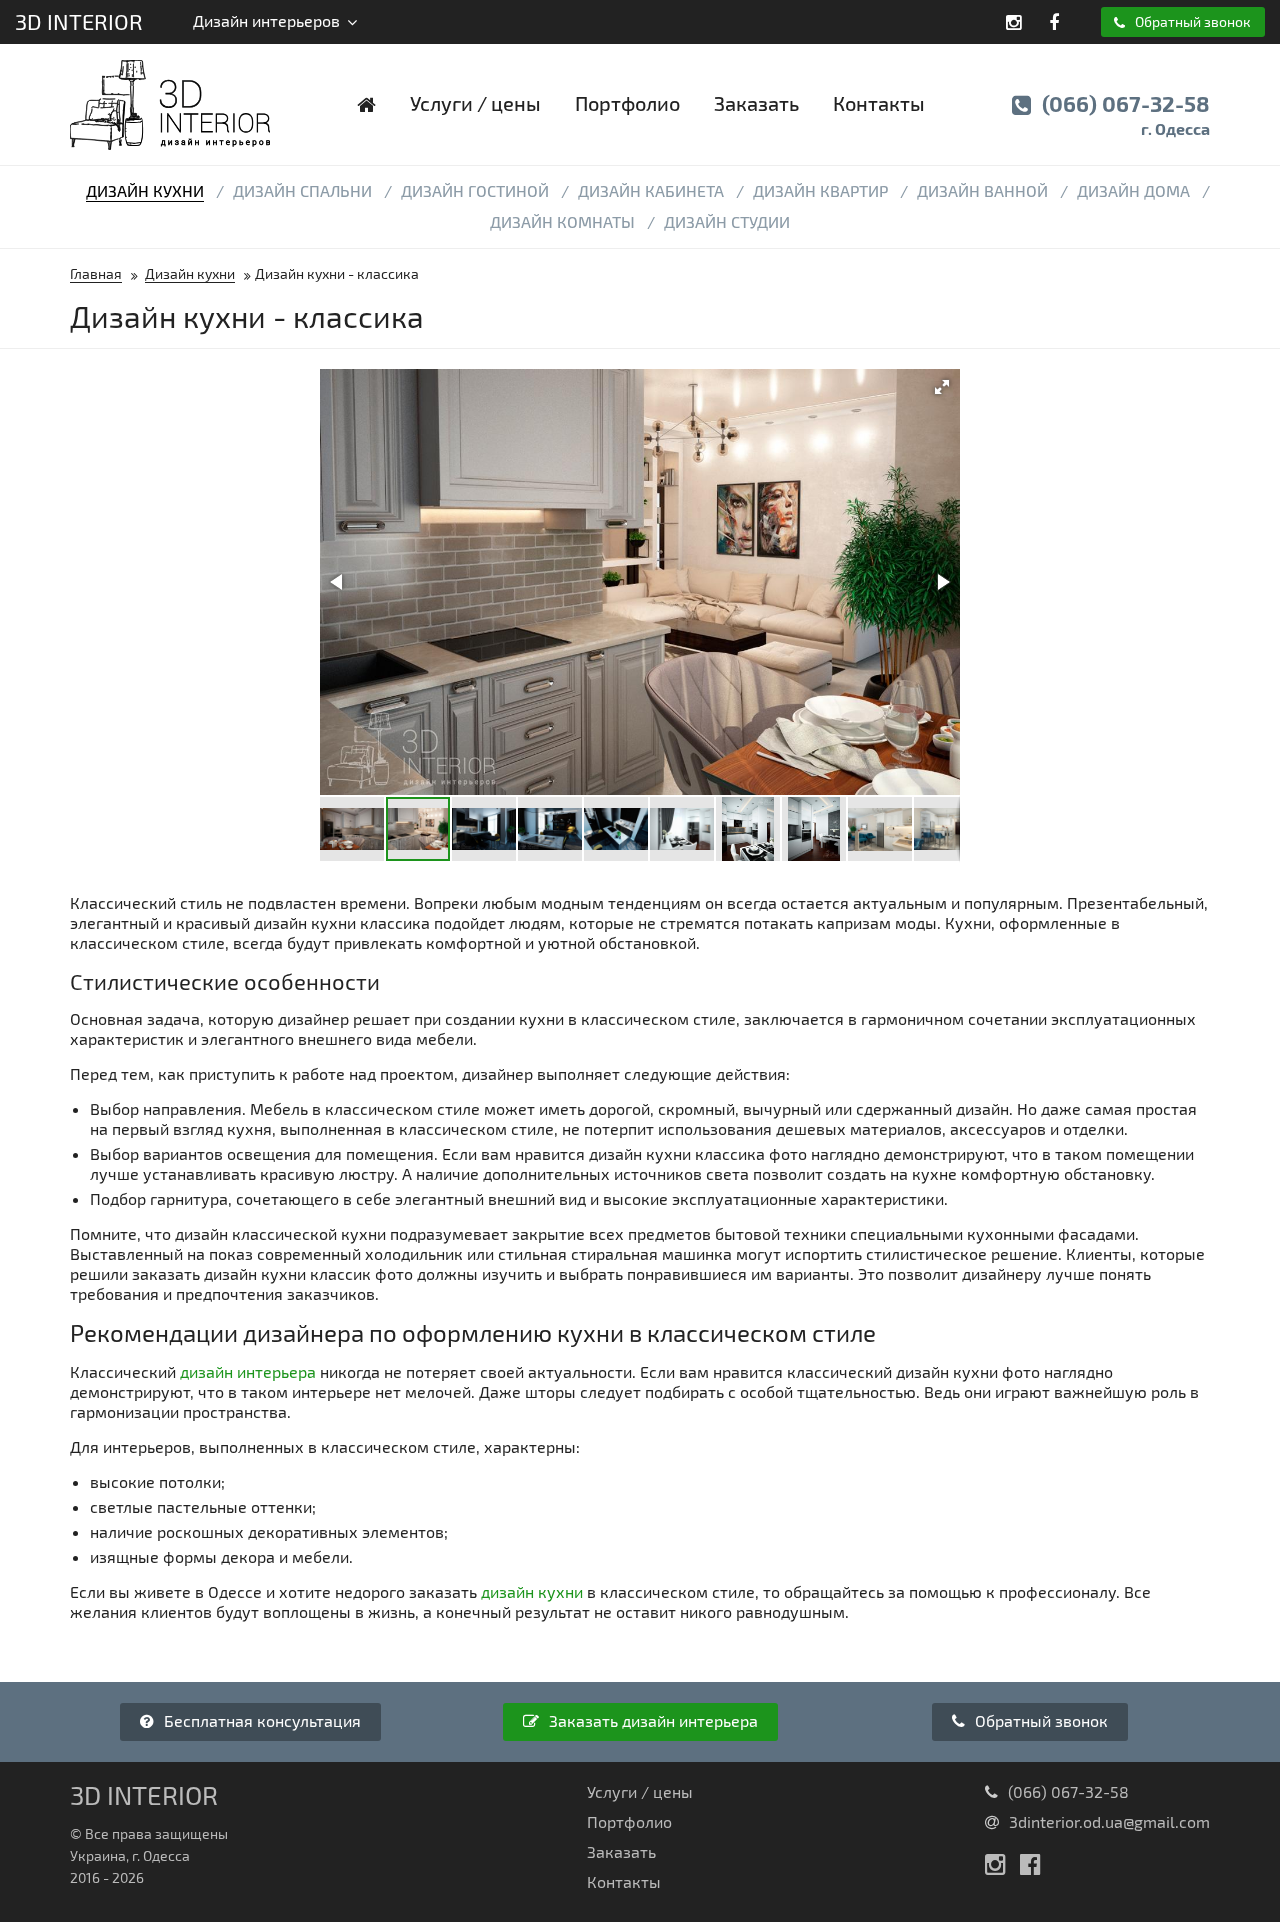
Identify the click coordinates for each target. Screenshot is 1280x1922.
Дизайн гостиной (475, 190)
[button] (942, 387)
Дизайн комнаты (562, 221)
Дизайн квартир (820, 190)
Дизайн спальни (302, 190)
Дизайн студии (727, 221)
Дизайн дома (1133, 190)
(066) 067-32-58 (1123, 114)
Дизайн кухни (145, 190)
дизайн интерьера (248, 1371)
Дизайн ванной (982, 190)
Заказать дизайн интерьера (651, 1720)
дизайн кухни (532, 1591)
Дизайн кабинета (651, 190)
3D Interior (79, 21)
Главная (96, 273)
